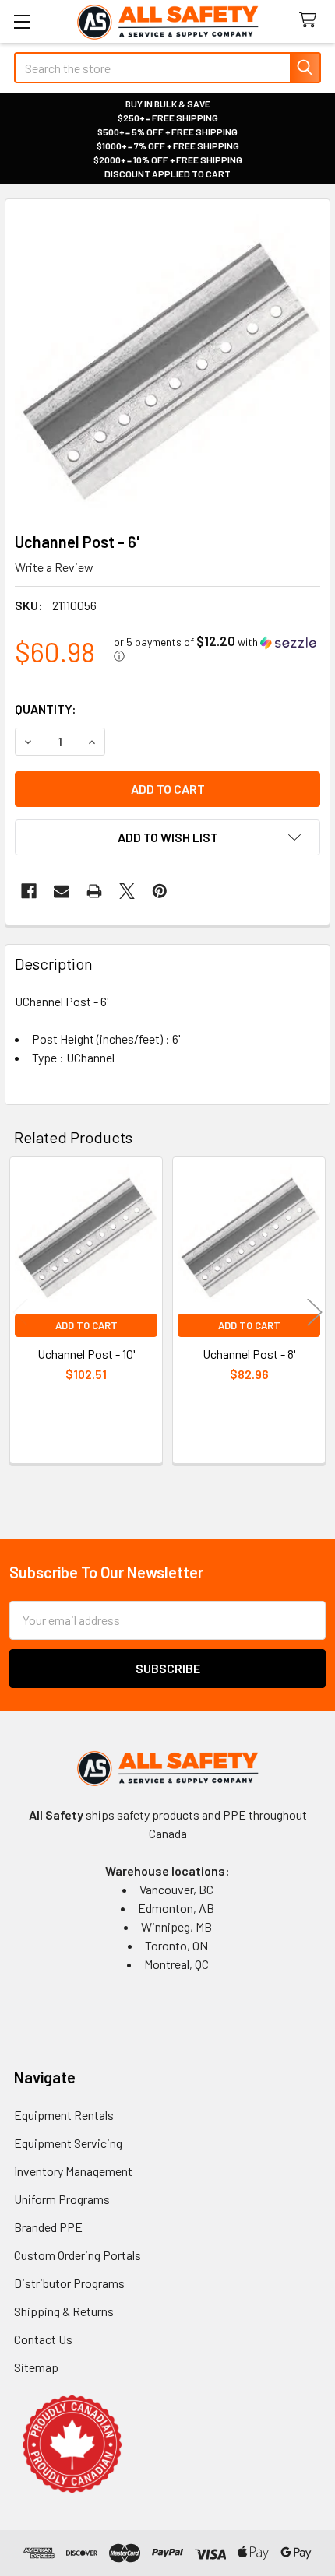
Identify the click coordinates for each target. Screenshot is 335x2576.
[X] (127, 891)
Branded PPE (48, 2227)
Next (315, 1313)
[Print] (94, 891)
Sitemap (36, 2367)
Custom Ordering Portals (78, 2255)
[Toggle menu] (21, 21)
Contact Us (43, 2339)
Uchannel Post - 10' (86, 1354)
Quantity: (46, 709)
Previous (20, 1313)
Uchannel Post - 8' (249, 1354)
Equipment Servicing (68, 2143)
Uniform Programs (62, 2199)
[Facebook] (29, 891)
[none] (167, 361)
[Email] (62, 891)
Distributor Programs (69, 2283)
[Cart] (311, 21)
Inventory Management (73, 2171)
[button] (217, 649)
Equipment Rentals (64, 2115)
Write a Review (54, 567)
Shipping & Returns (64, 2311)
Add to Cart (86, 1325)
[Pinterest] (160, 891)
